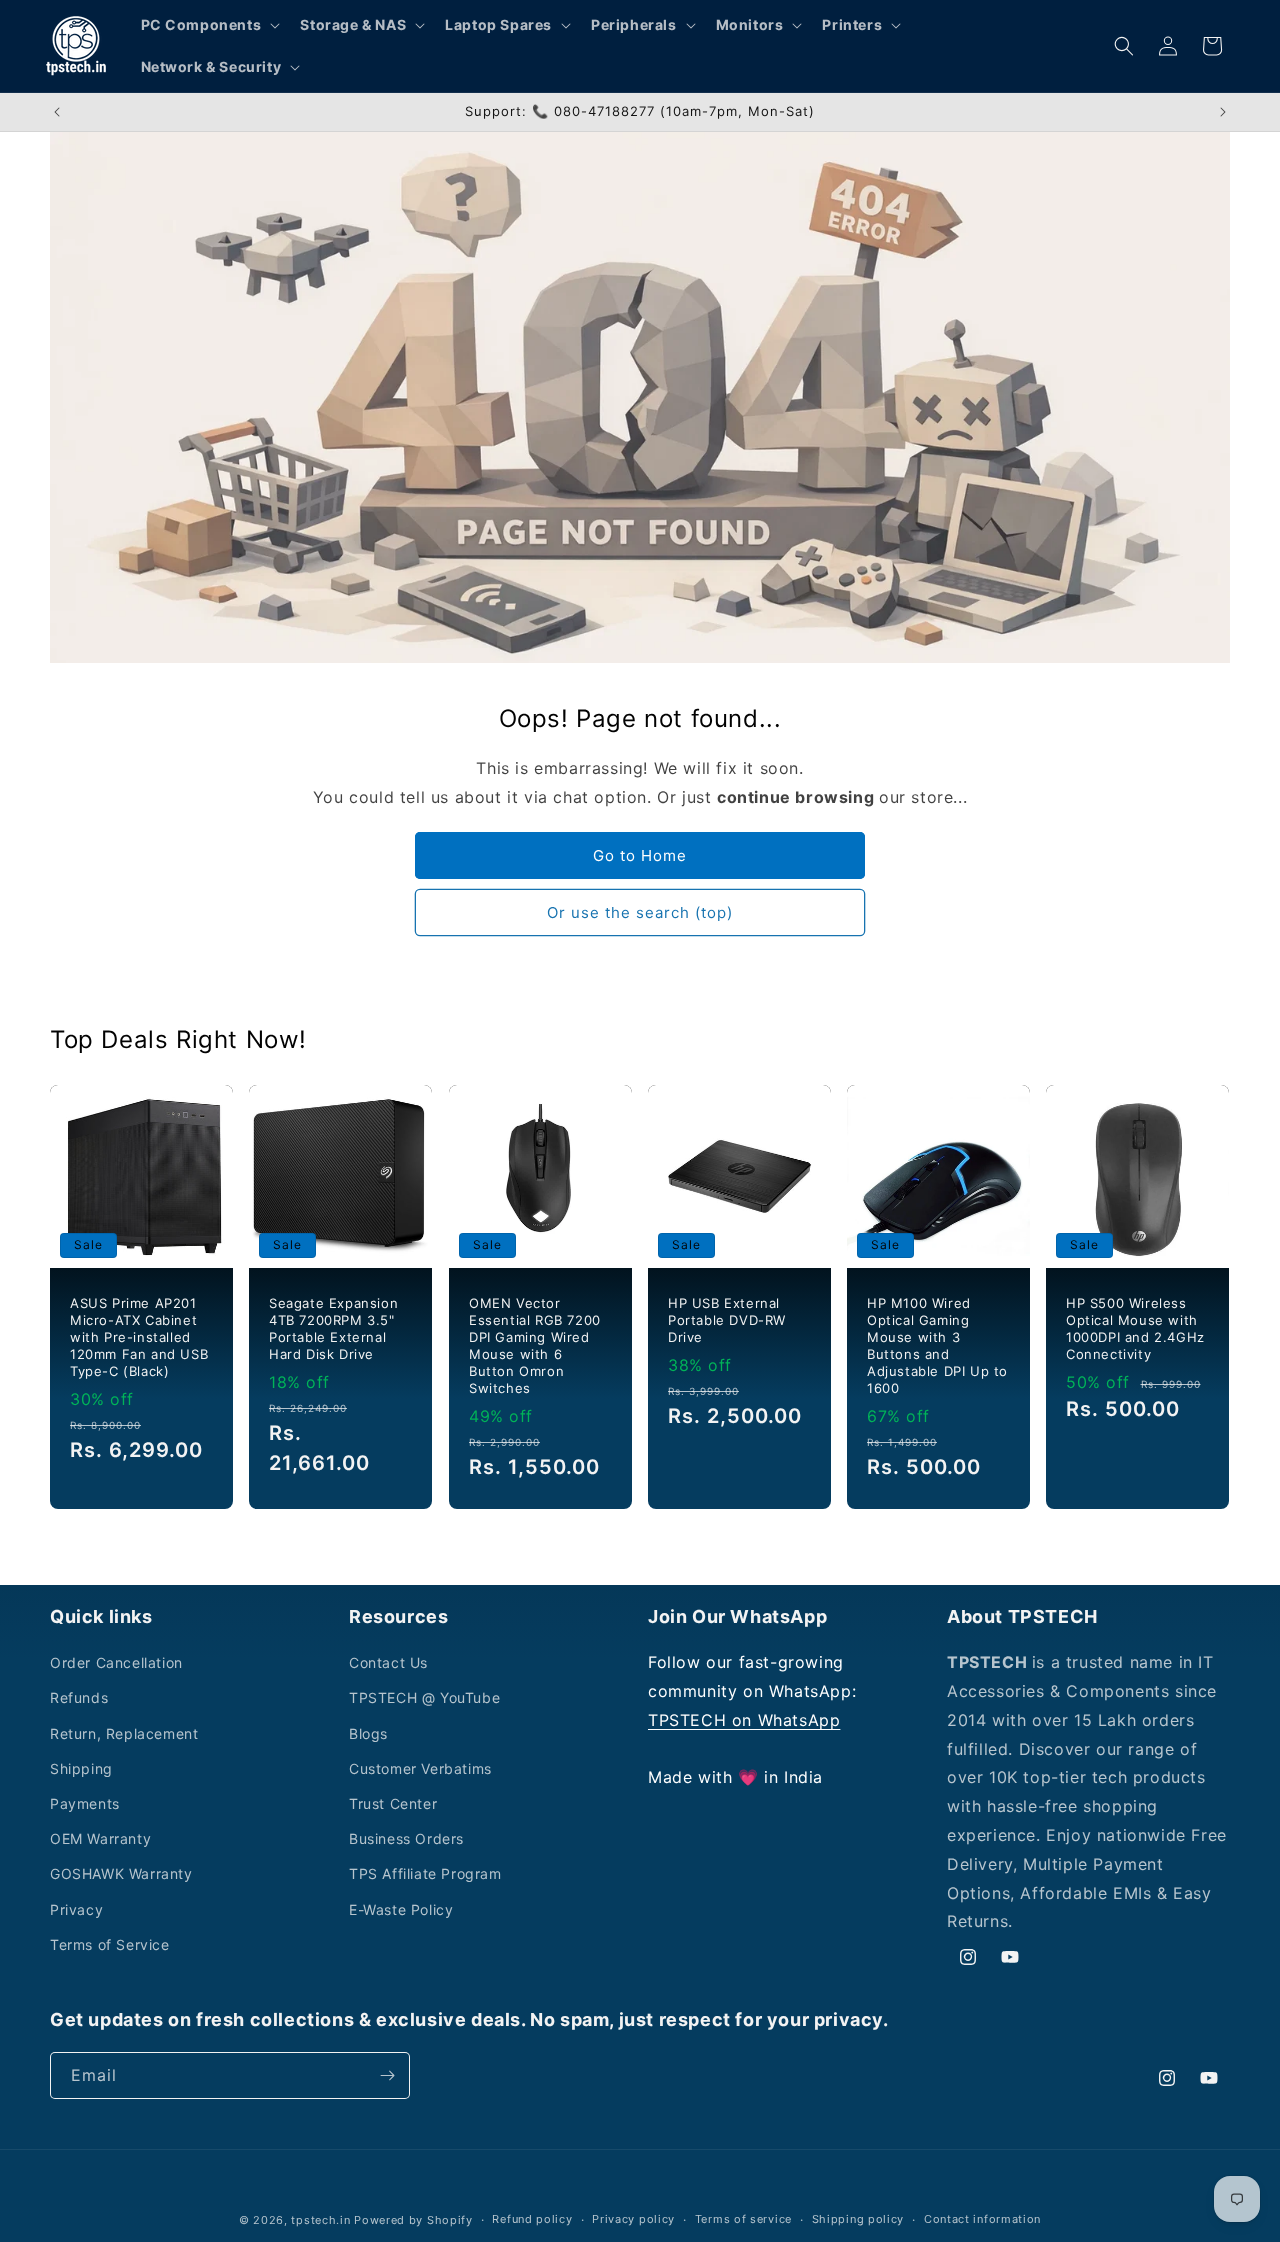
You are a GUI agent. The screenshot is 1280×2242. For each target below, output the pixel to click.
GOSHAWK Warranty (121, 1873)
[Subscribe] (387, 2075)
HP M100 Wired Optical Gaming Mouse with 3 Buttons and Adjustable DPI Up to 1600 (937, 1345)
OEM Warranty (100, 1838)
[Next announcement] (1223, 112)
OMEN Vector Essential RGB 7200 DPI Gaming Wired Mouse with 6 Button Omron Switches (535, 1345)
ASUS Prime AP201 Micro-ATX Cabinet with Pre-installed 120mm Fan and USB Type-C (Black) (139, 1337)
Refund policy (532, 2219)
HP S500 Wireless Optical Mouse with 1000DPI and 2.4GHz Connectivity (1135, 1328)
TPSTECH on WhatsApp (744, 1720)
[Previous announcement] (57, 112)
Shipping (81, 1768)
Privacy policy (633, 2219)
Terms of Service (110, 1944)
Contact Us (388, 1662)
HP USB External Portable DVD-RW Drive (727, 1320)
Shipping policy (858, 2219)
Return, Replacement (124, 1733)
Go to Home (640, 855)
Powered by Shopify (413, 2220)
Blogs (368, 1733)
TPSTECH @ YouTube (424, 1697)
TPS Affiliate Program (425, 1873)
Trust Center (393, 1803)
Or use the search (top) (640, 912)
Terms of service (743, 2219)
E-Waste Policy (401, 1909)
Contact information (982, 2219)
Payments (85, 1803)
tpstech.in (320, 2220)
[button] (209, 25)
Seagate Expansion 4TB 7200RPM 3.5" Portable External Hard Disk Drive (333, 1328)
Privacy (76, 1909)
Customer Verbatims (420, 1768)
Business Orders (406, 1838)
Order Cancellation (116, 1662)
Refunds (79, 1697)
